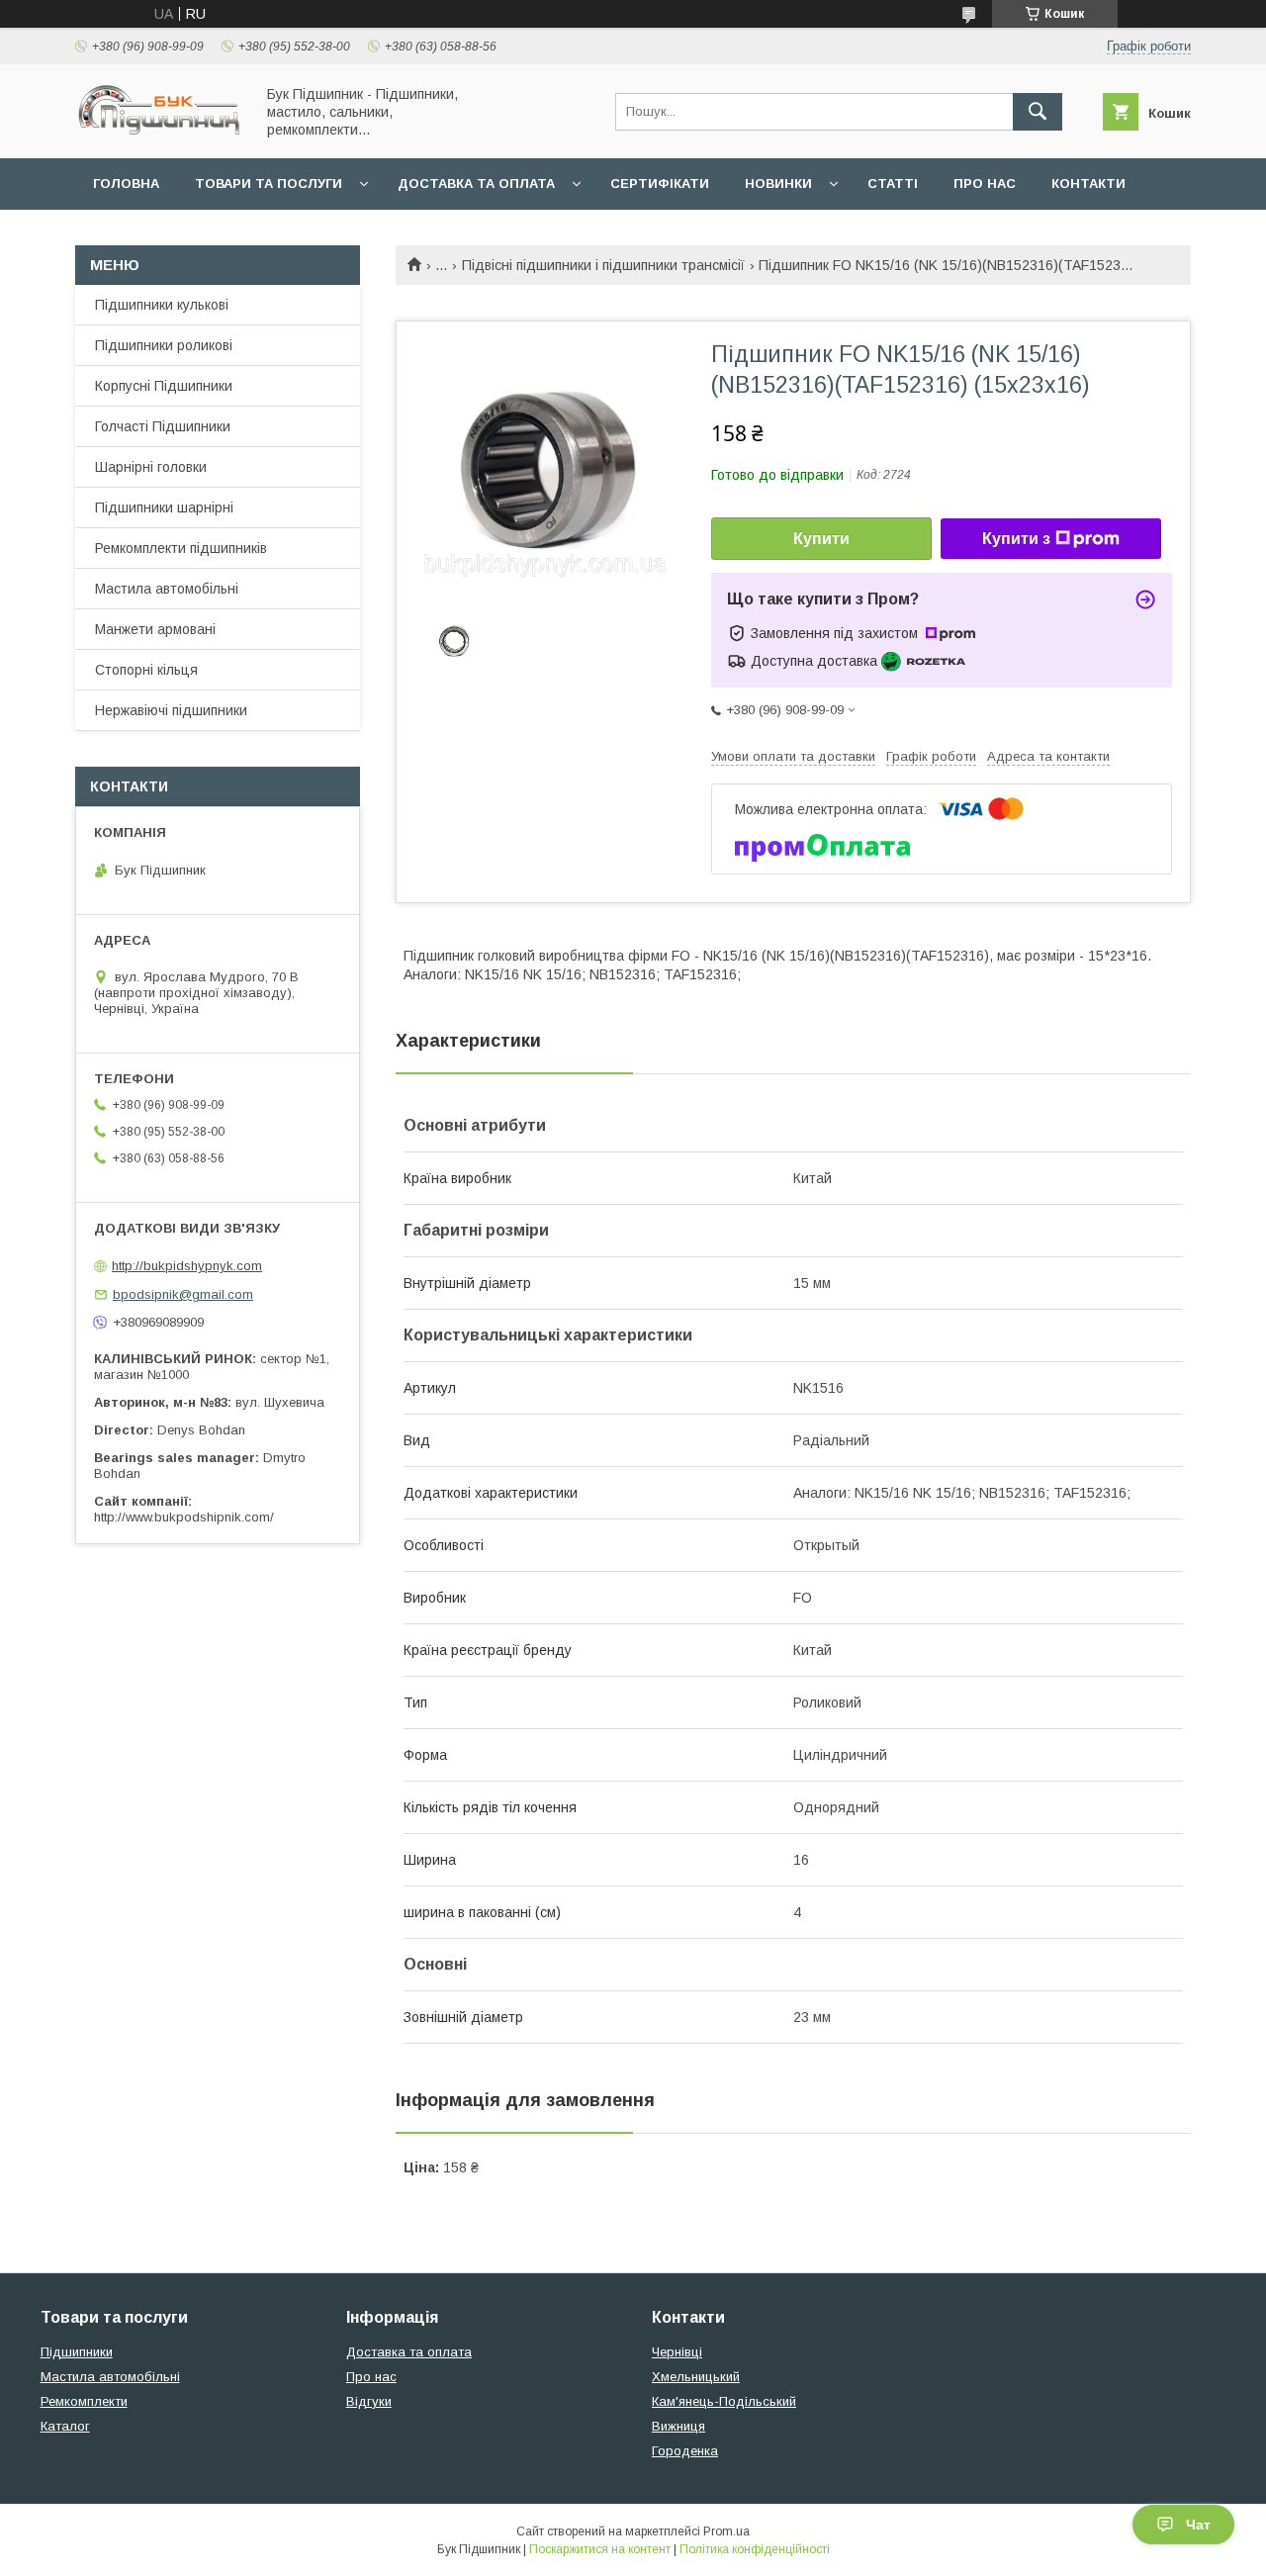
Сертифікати (660, 184)
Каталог (65, 2426)
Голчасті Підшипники (163, 426)
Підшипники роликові (164, 345)
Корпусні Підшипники (164, 386)
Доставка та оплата (476, 184)
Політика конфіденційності (755, 2549)
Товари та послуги (269, 184)
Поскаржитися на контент (600, 2549)
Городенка (685, 2451)
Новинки (778, 184)
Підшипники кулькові (162, 305)
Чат (1198, 2525)
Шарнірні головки (151, 467)
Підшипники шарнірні (164, 507)
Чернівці (677, 2352)
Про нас (985, 184)
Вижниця (678, 2426)
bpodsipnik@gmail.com (183, 1294)
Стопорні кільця (146, 670)
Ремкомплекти (84, 2401)
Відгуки (369, 2401)
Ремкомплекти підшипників (181, 548)
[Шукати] (1038, 112)
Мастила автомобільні (167, 589)
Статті (893, 184)
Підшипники (77, 2352)
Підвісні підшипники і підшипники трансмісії (603, 265)
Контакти (1088, 184)
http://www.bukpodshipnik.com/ (184, 1517)
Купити (821, 539)
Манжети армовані (155, 629)
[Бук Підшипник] (159, 133)
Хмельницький (696, 2377)
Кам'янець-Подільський (724, 2401)
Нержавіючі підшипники (171, 710)
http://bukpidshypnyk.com (187, 1266)
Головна (126, 184)
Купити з (1016, 539)
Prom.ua (726, 2531)
